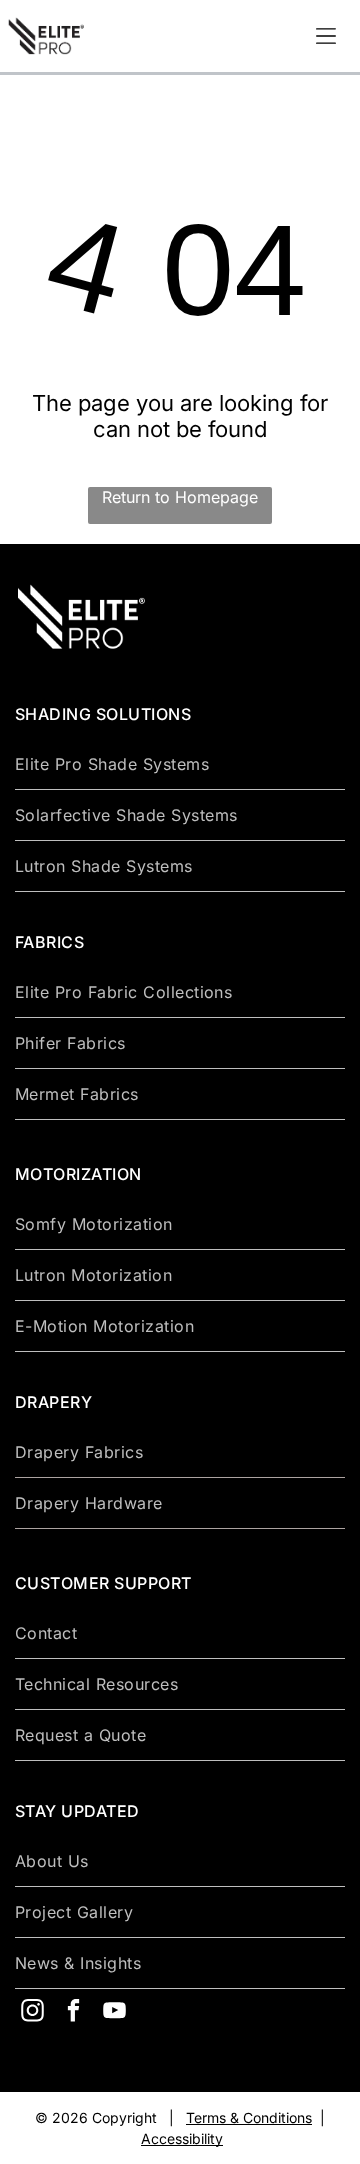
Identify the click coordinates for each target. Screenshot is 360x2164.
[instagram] (32, 2012)
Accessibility (182, 2138)
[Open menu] (326, 36)
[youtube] (114, 2012)
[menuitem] (180, 764)
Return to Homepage (180, 497)
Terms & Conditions (249, 2117)
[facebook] (73, 2012)
